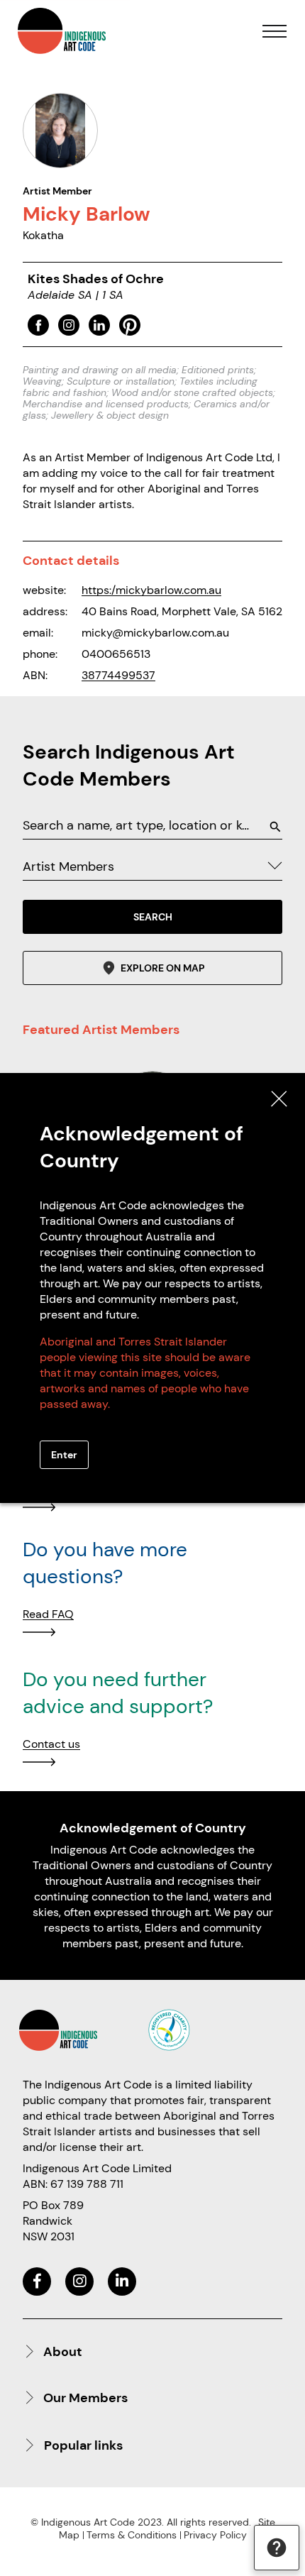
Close (279, 1099)
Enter (64, 1455)
